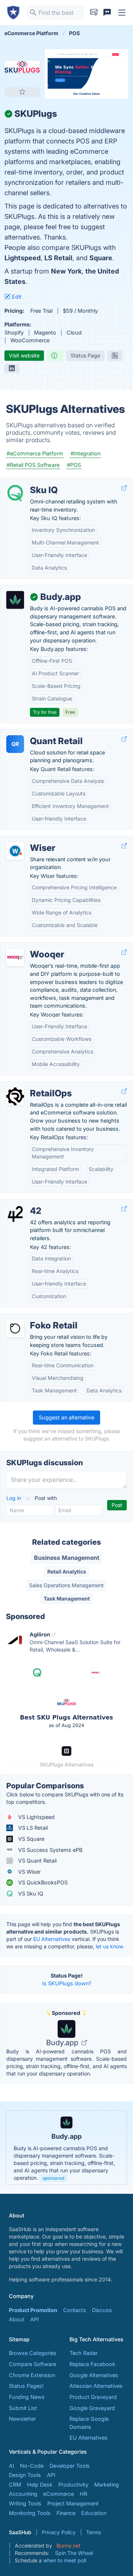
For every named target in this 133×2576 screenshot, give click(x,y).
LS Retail (58, 258)
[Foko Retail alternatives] (15, 1328)
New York (66, 271)
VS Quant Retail (37, 1861)
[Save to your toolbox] (22, 92)
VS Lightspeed (36, 1817)
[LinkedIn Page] (12, 368)
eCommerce (59, 2494)
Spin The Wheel (74, 2553)
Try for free (45, 712)
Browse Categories (33, 2353)
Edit (16, 297)
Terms (93, 2532)
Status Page (85, 355)
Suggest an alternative (66, 1417)
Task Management (67, 1598)
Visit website (24, 355)
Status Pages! (26, 2386)
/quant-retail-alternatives (37, 733)
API (35, 2319)
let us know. (110, 1946)
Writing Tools (25, 2503)
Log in (14, 1498)
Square (101, 258)
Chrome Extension (32, 2375)
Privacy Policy (59, 2532)
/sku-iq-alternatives (31, 482)
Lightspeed (23, 258)
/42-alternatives (26, 1203)
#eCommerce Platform (35, 453)
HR (83, 2494)
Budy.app (63, 2043)
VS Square (30, 1839)
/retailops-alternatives (33, 1085)
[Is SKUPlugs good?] (55, 356)
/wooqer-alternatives (32, 946)
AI (11, 2466)
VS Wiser (29, 1872)
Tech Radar (83, 2353)
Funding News (27, 2397)
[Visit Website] (124, 488)
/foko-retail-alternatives (36, 1318)
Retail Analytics (67, 1572)
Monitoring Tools (30, 2513)
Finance (66, 2513)
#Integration (86, 453)
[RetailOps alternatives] (15, 1096)
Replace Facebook (92, 2364)
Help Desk (40, 2485)
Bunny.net (69, 2546)
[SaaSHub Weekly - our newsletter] (94, 13)
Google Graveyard (92, 2408)
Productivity (73, 2485)
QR (15, 744)
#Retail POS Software (33, 465)
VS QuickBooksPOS (42, 1882)
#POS (74, 465)
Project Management (73, 2503)
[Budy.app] (15, 600)
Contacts (75, 2310)
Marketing (107, 2485)
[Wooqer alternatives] (15, 957)
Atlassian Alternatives (96, 2386)
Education (94, 2513)
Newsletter (22, 2419)
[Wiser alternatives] (15, 851)
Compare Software (33, 2364)
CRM (15, 2485)
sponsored (53, 2178)
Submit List (23, 2408)
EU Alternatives (52, 1939)
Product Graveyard (93, 2397)
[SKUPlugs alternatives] (22, 67)
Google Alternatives (94, 2375)
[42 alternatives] (15, 1214)
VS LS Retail (32, 1828)
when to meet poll (65, 2560)
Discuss (102, 2310)
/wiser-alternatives (29, 840)
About (17, 2319)
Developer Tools (70, 2466)
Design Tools (25, 2475)
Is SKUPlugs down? (67, 1983)
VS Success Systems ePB (50, 1850)
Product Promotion (33, 2310)
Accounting (23, 2494)
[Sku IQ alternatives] (15, 493)
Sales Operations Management (66, 1585)
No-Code (32, 2466)
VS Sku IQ (30, 1893)
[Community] (107, 13)
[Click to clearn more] (66, 2148)
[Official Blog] (115, 356)
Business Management (67, 1558)
